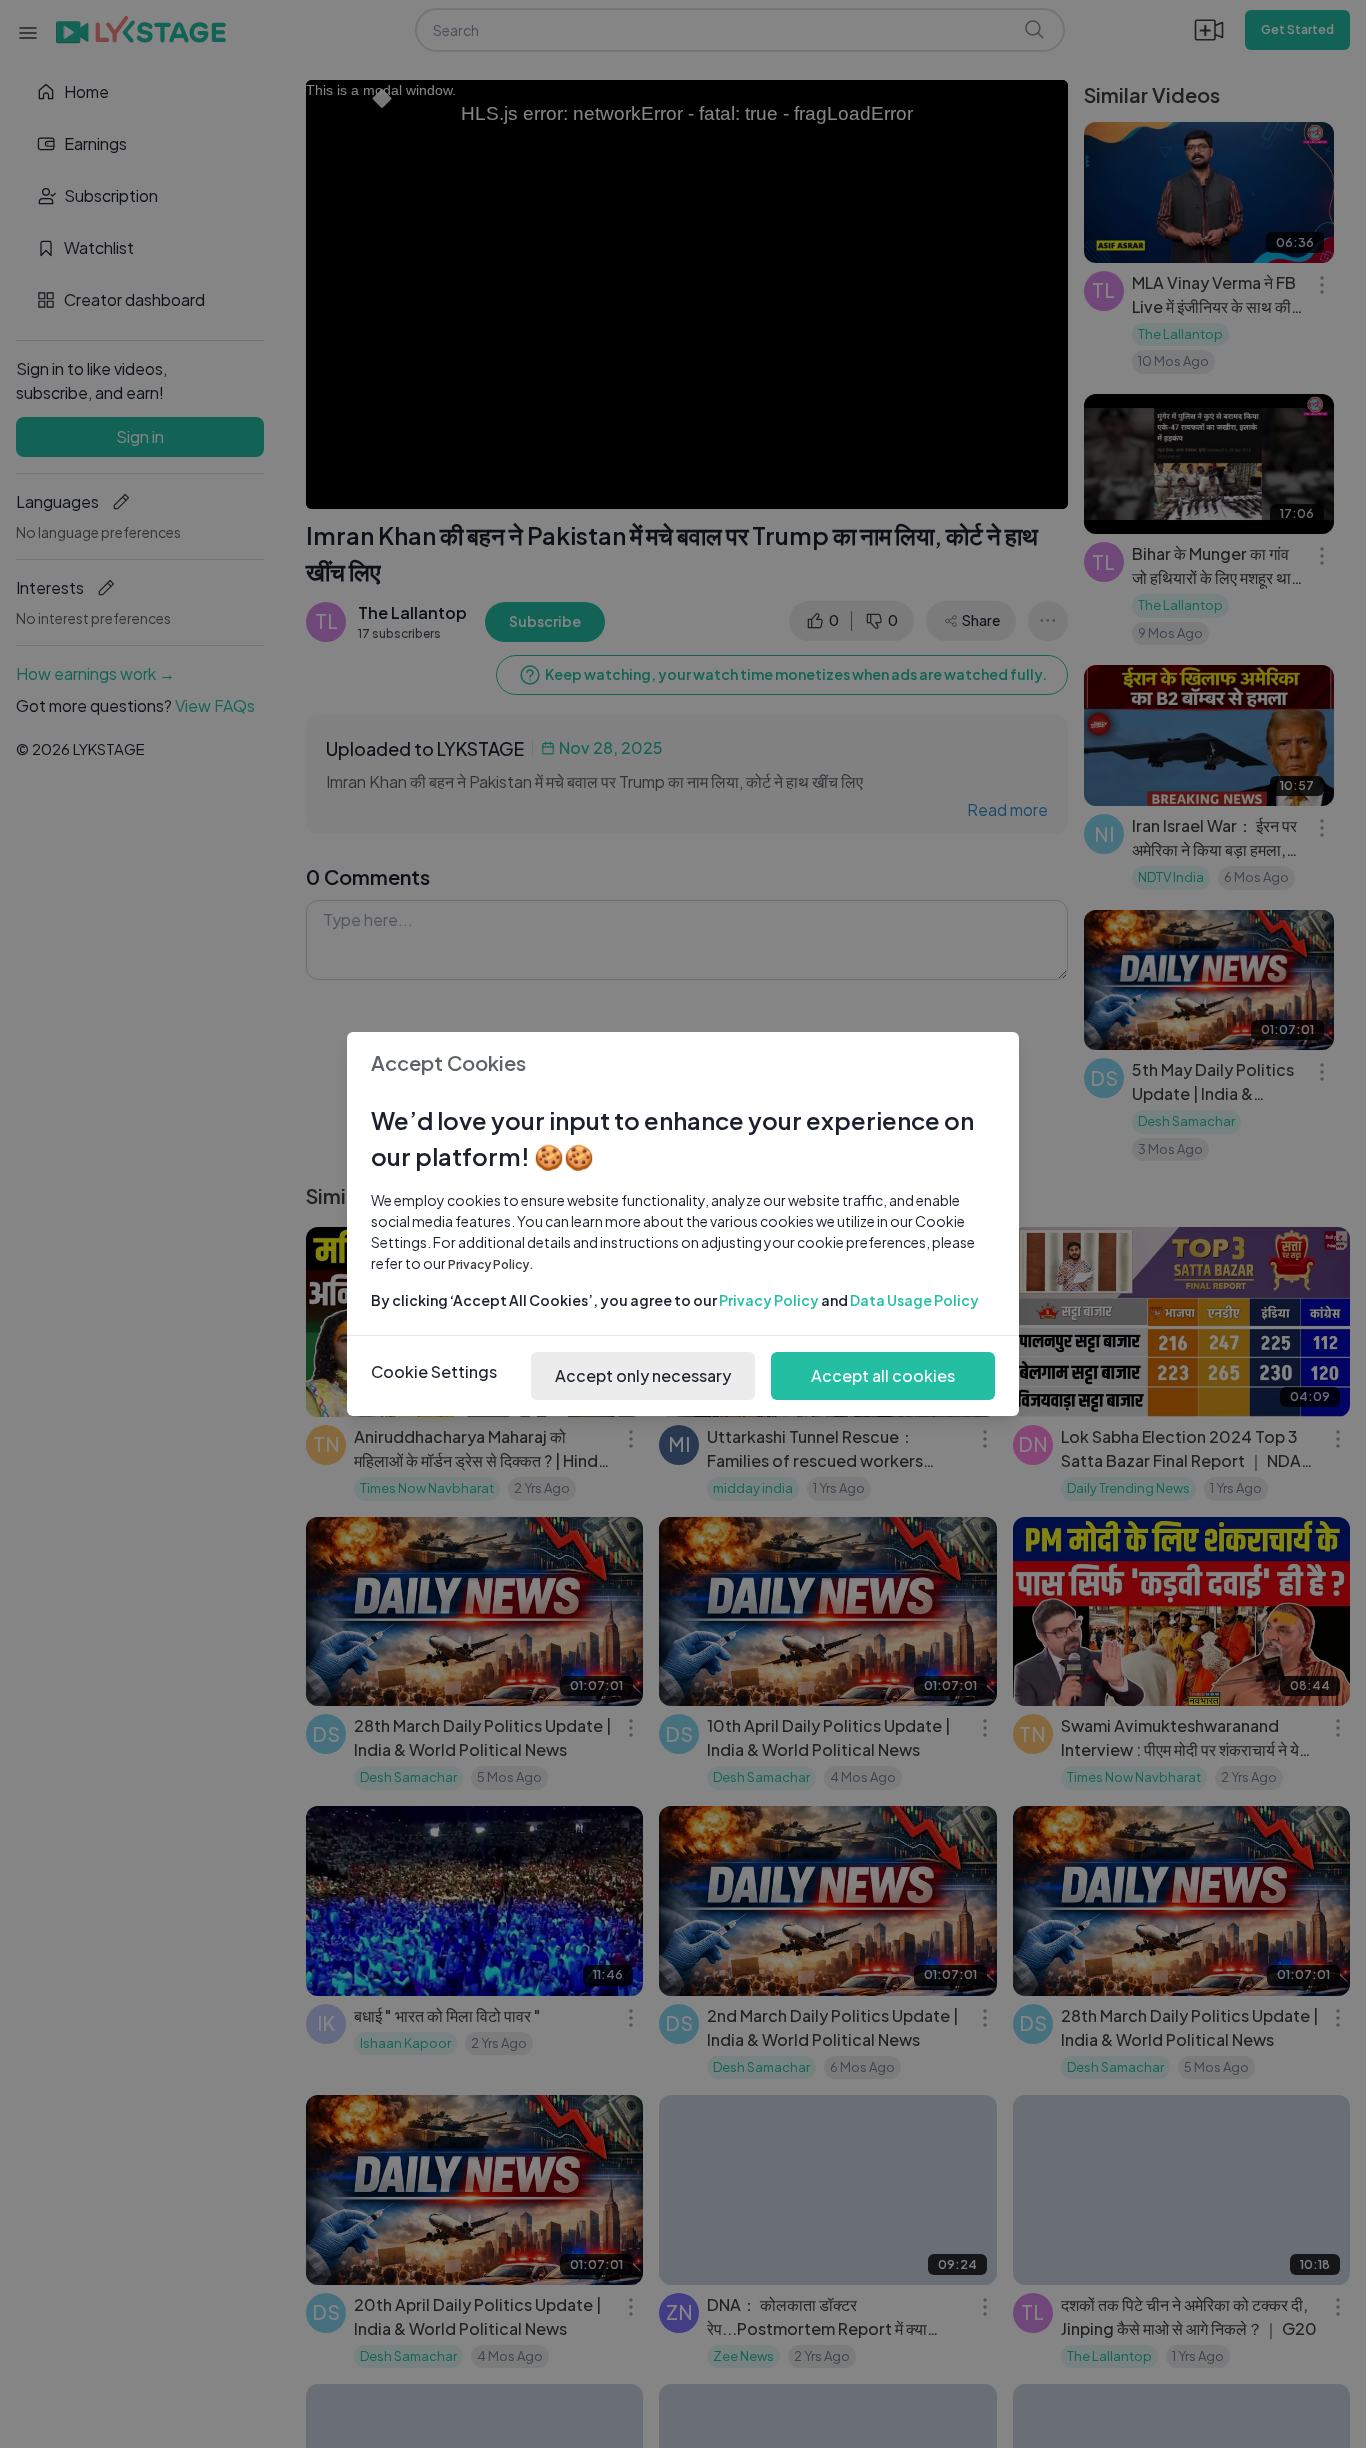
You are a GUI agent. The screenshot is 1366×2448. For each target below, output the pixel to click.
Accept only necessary (643, 1375)
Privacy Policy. (491, 1264)
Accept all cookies (883, 1375)
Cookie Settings (434, 1371)
